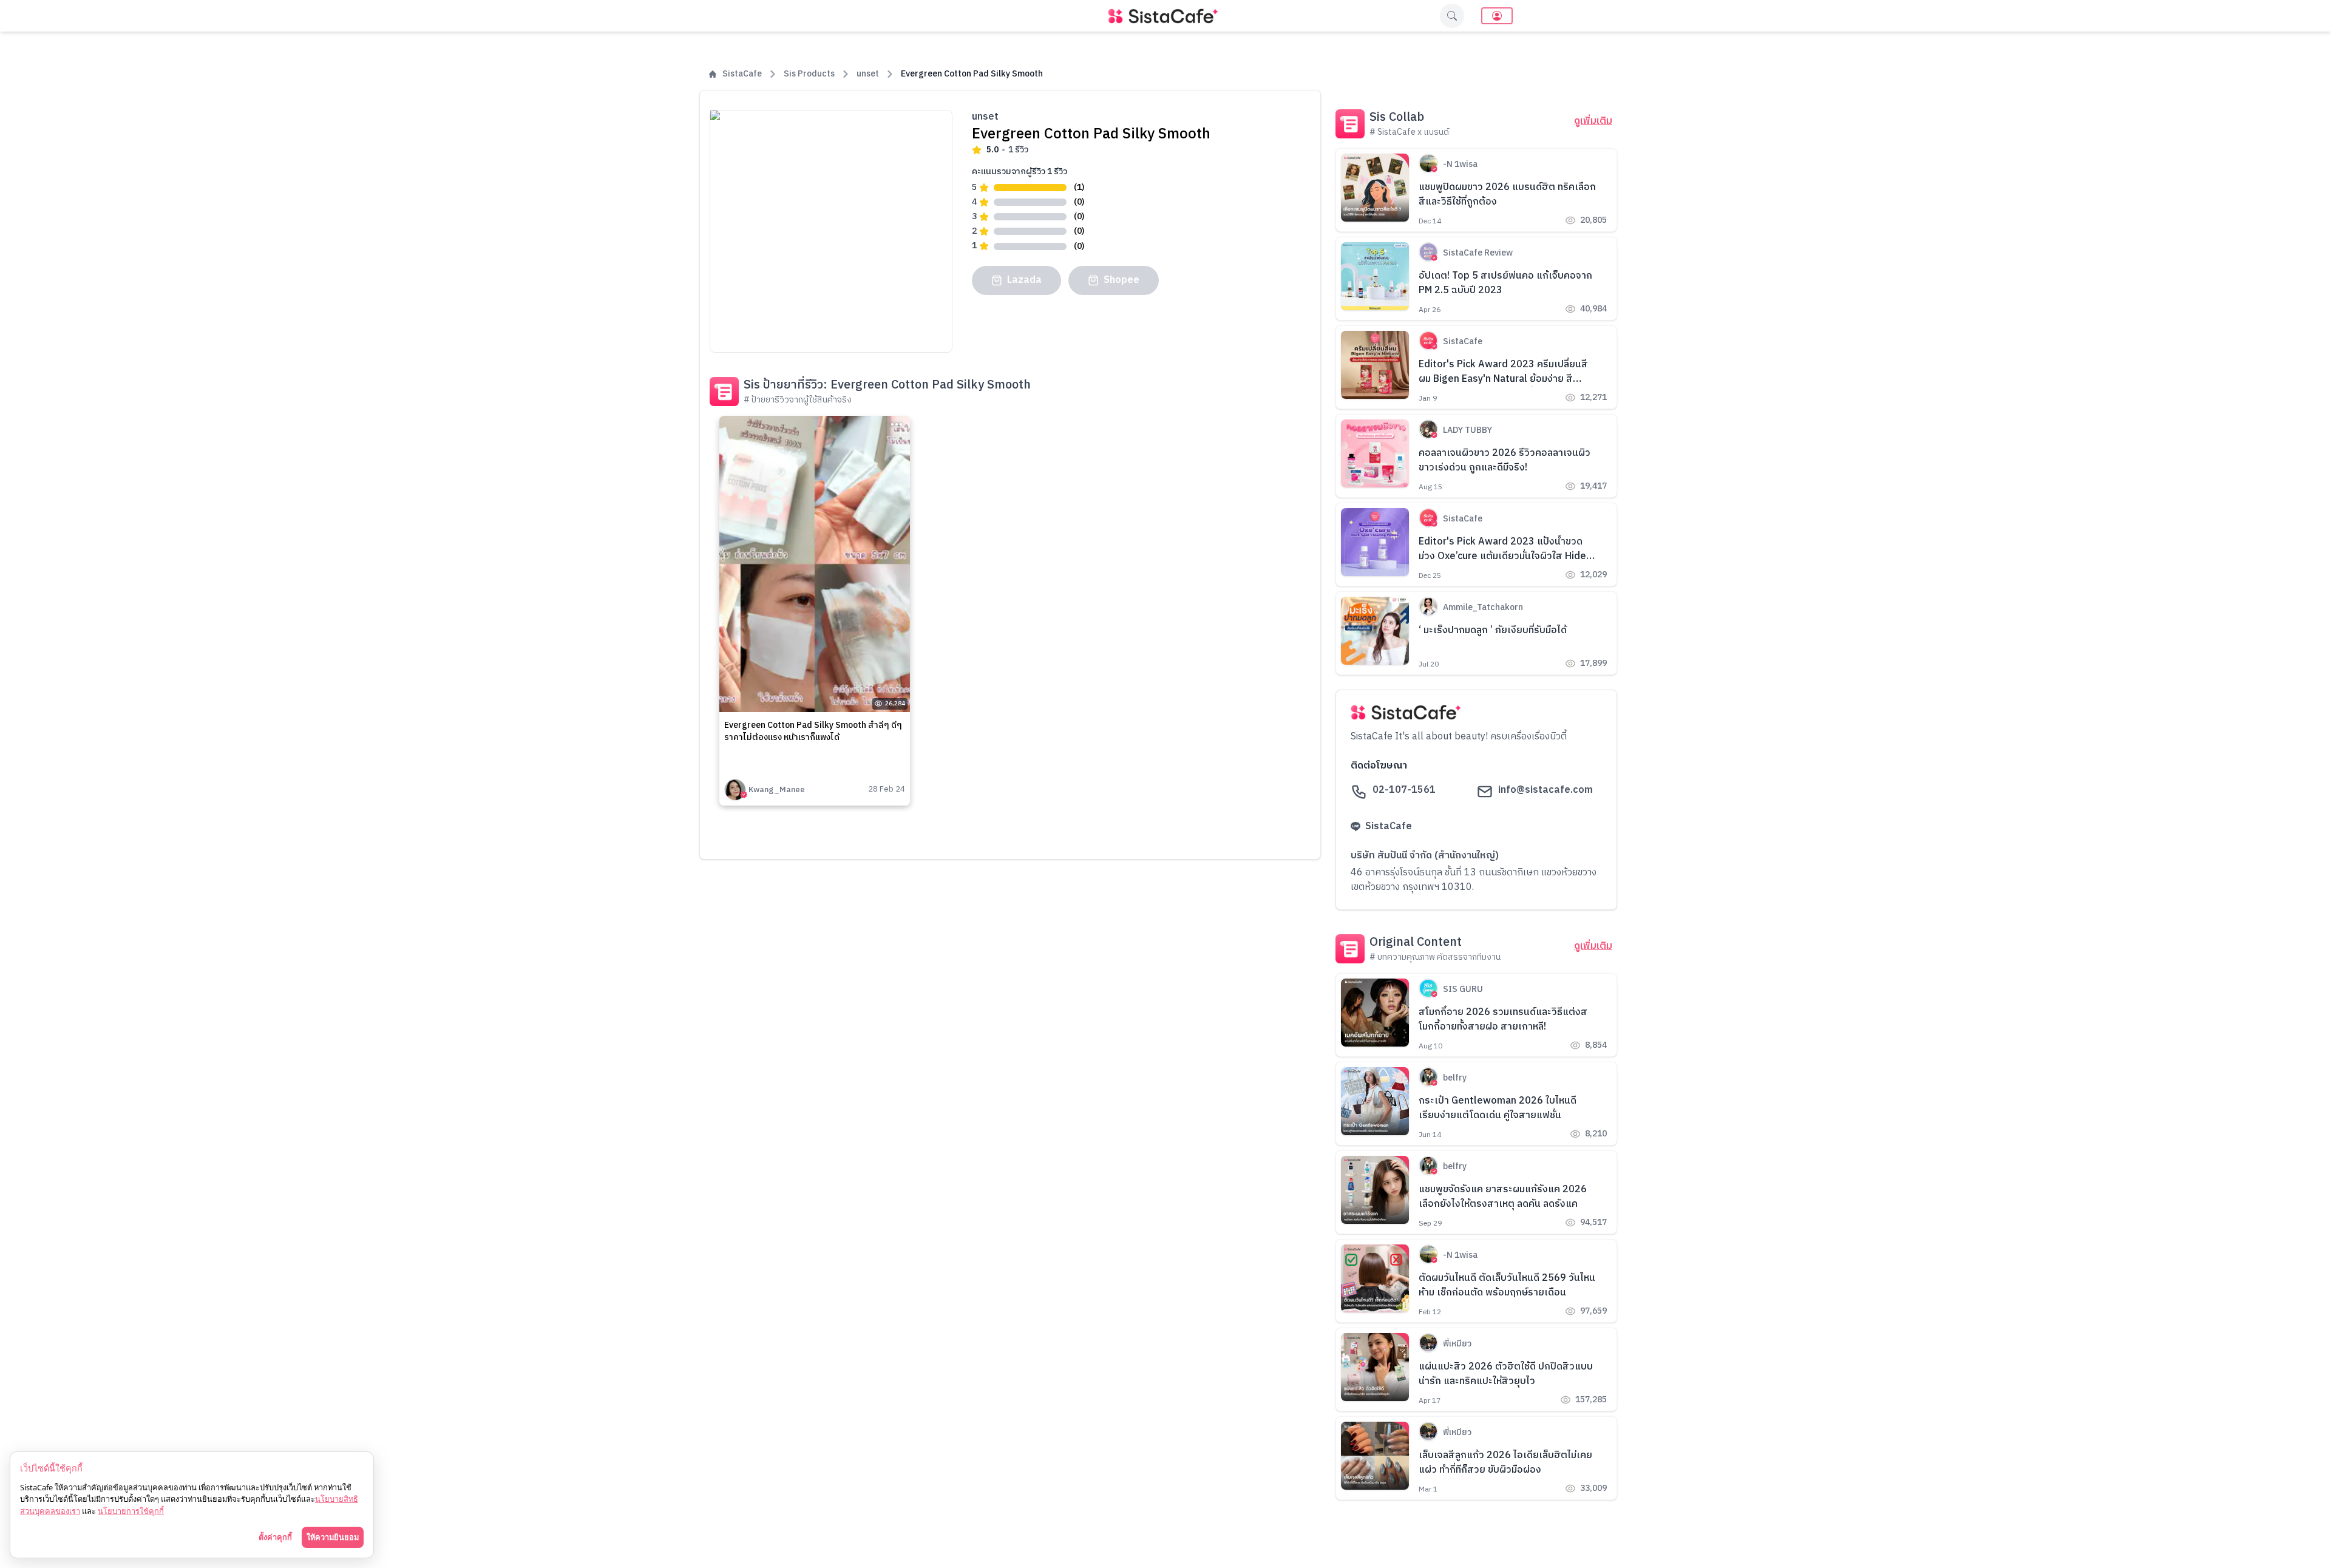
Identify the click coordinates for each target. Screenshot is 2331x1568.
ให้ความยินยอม (333, 1537)
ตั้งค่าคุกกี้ (275, 1537)
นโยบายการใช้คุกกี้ (131, 1511)
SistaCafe (742, 74)
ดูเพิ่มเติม (1593, 121)
